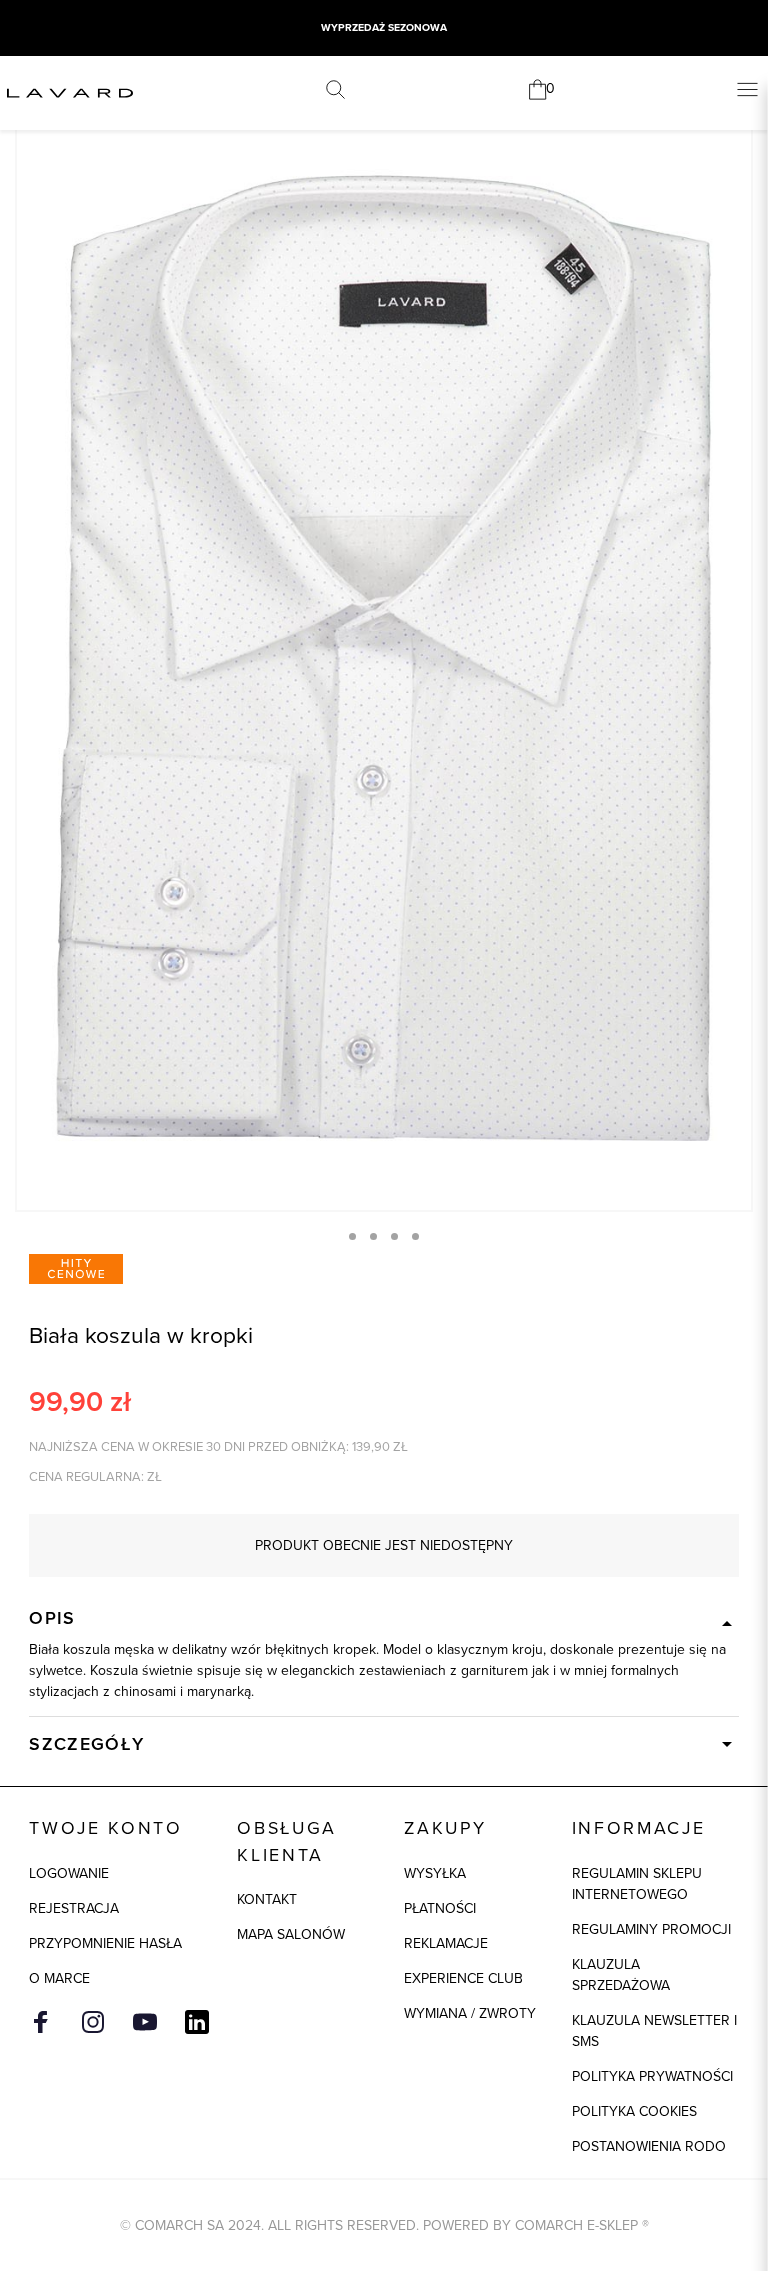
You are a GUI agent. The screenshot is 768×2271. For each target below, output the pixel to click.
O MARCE (59, 1978)
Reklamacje (446, 1943)
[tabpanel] (384, 658)
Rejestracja (74, 1908)
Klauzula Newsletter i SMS (654, 2031)
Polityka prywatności (652, 2076)
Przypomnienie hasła (105, 1943)
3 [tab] (394, 1236)
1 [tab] (352, 1236)
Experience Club (463, 1978)
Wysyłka (435, 1873)
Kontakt (267, 1899)
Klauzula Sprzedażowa (621, 1975)
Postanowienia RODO (649, 2146)
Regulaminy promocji (651, 1929)
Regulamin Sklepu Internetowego (637, 1884)
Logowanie (69, 1873)
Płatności (440, 1908)
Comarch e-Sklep (576, 2225)
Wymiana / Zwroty (470, 2013)
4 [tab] (415, 1236)
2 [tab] (373, 1236)
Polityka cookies (634, 2111)
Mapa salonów (291, 1934)
